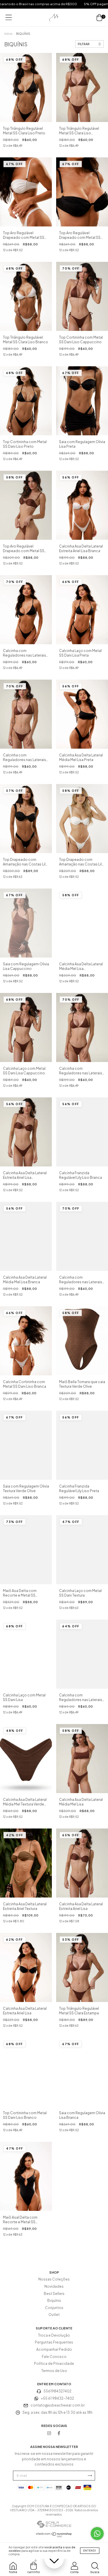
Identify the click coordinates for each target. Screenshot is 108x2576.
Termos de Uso (54, 2371)
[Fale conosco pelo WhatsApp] (97, 2534)
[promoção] (54, 2559)
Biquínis (54, 2301)
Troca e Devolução (54, 2335)
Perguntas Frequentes (54, 2342)
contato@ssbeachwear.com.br (58, 2405)
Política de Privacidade (54, 2364)
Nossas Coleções (54, 2279)
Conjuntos (54, 2308)
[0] (99, 18)
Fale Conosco (54, 2357)
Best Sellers (54, 2294)
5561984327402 (57, 2391)
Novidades (54, 2286)
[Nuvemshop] (54, 2536)
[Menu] (9, 17)
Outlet (54, 2315)
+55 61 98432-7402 (57, 2398)
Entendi (90, 2551)
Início (8, 34)
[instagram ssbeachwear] (49, 2433)
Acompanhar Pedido (54, 2349)
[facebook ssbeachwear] (59, 2433)
